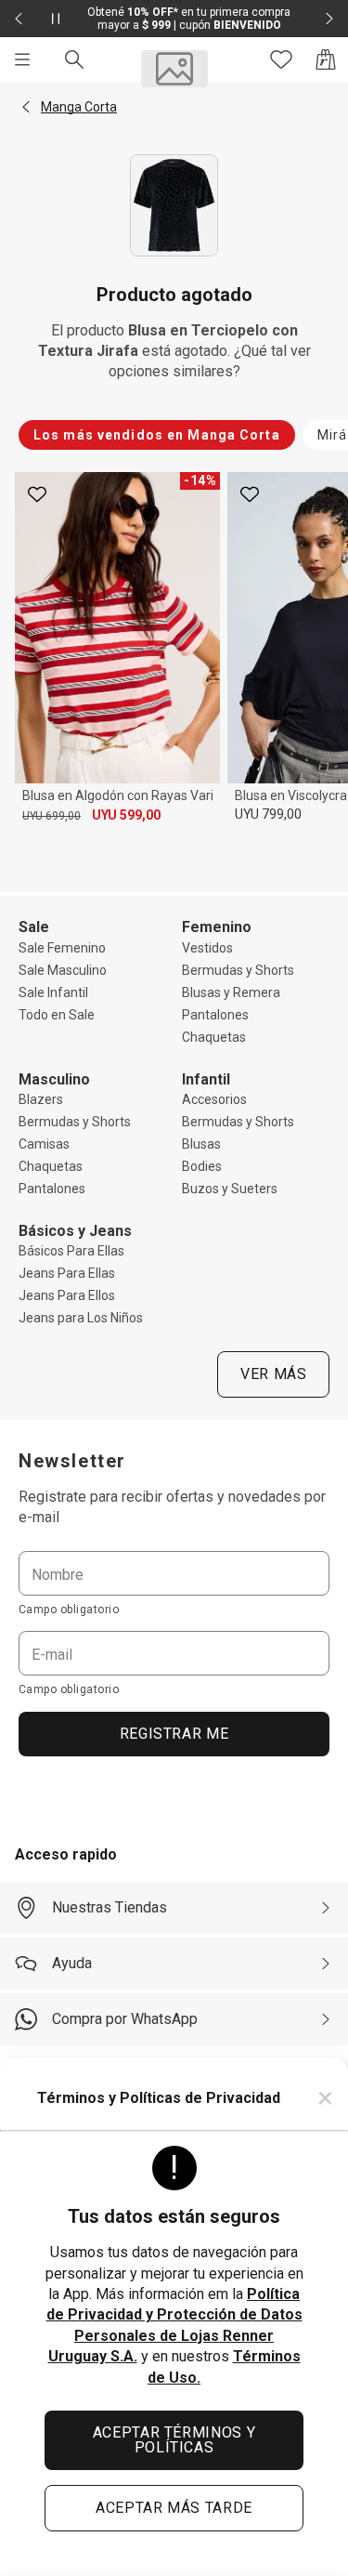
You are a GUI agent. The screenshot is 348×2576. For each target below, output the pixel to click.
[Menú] (22, 59)
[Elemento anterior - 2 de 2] (19, 19)
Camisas (44, 1144)
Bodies (202, 1166)
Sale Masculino (63, 970)
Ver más (273, 1374)
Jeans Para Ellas (67, 1273)
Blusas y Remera (231, 992)
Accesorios (214, 1099)
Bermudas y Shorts (238, 970)
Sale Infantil (53, 992)
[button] (26, 107)
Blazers (41, 1099)
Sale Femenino (62, 948)
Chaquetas (214, 1037)
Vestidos (207, 948)
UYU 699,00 (52, 816)
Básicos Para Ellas (71, 1251)
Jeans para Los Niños (81, 1318)
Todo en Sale (57, 1015)
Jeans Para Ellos (67, 1295)
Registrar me (174, 1734)
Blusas (201, 1144)
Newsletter (72, 1461)
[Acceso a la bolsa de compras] (326, 59)
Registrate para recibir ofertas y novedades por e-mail (172, 1507)
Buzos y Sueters (230, 1189)
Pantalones (215, 1015)
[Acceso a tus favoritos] (281, 59)
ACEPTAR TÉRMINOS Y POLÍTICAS (174, 2440)
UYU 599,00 (126, 815)
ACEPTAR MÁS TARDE (174, 2508)
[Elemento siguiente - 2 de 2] (329, 19)
